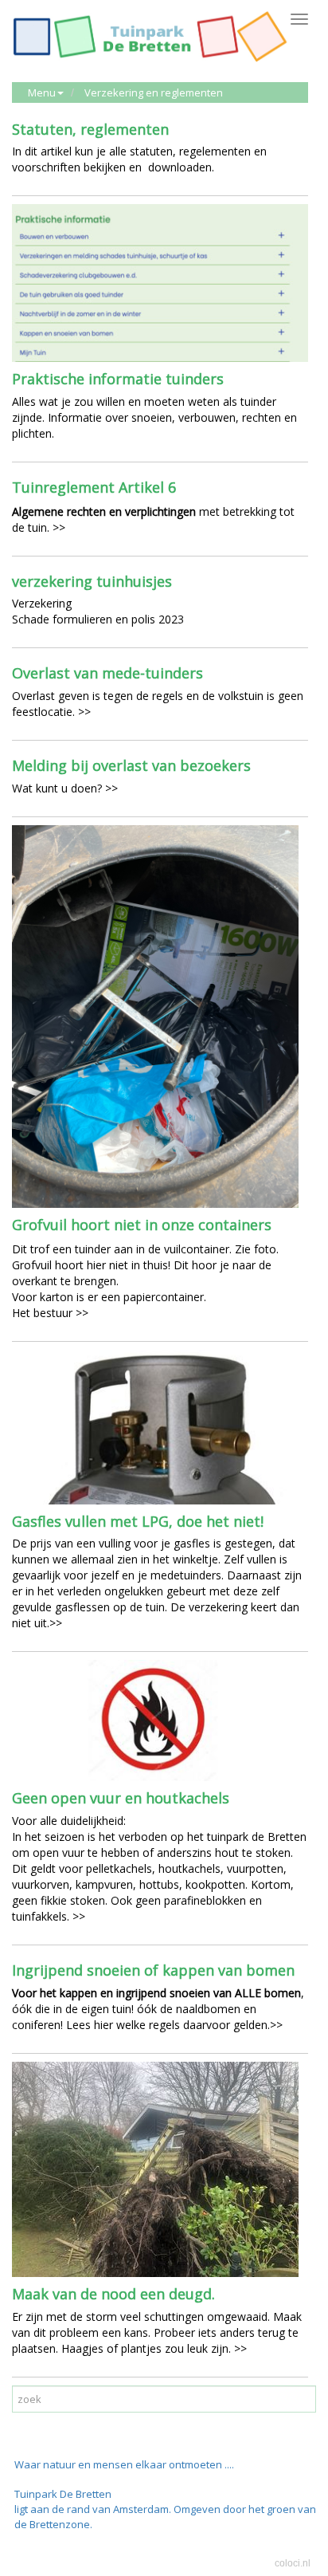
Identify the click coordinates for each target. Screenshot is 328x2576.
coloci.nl (293, 2563)
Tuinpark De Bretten (63, 2494)
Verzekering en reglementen (154, 92)
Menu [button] (42, 92)
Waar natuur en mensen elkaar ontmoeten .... (124, 2464)
